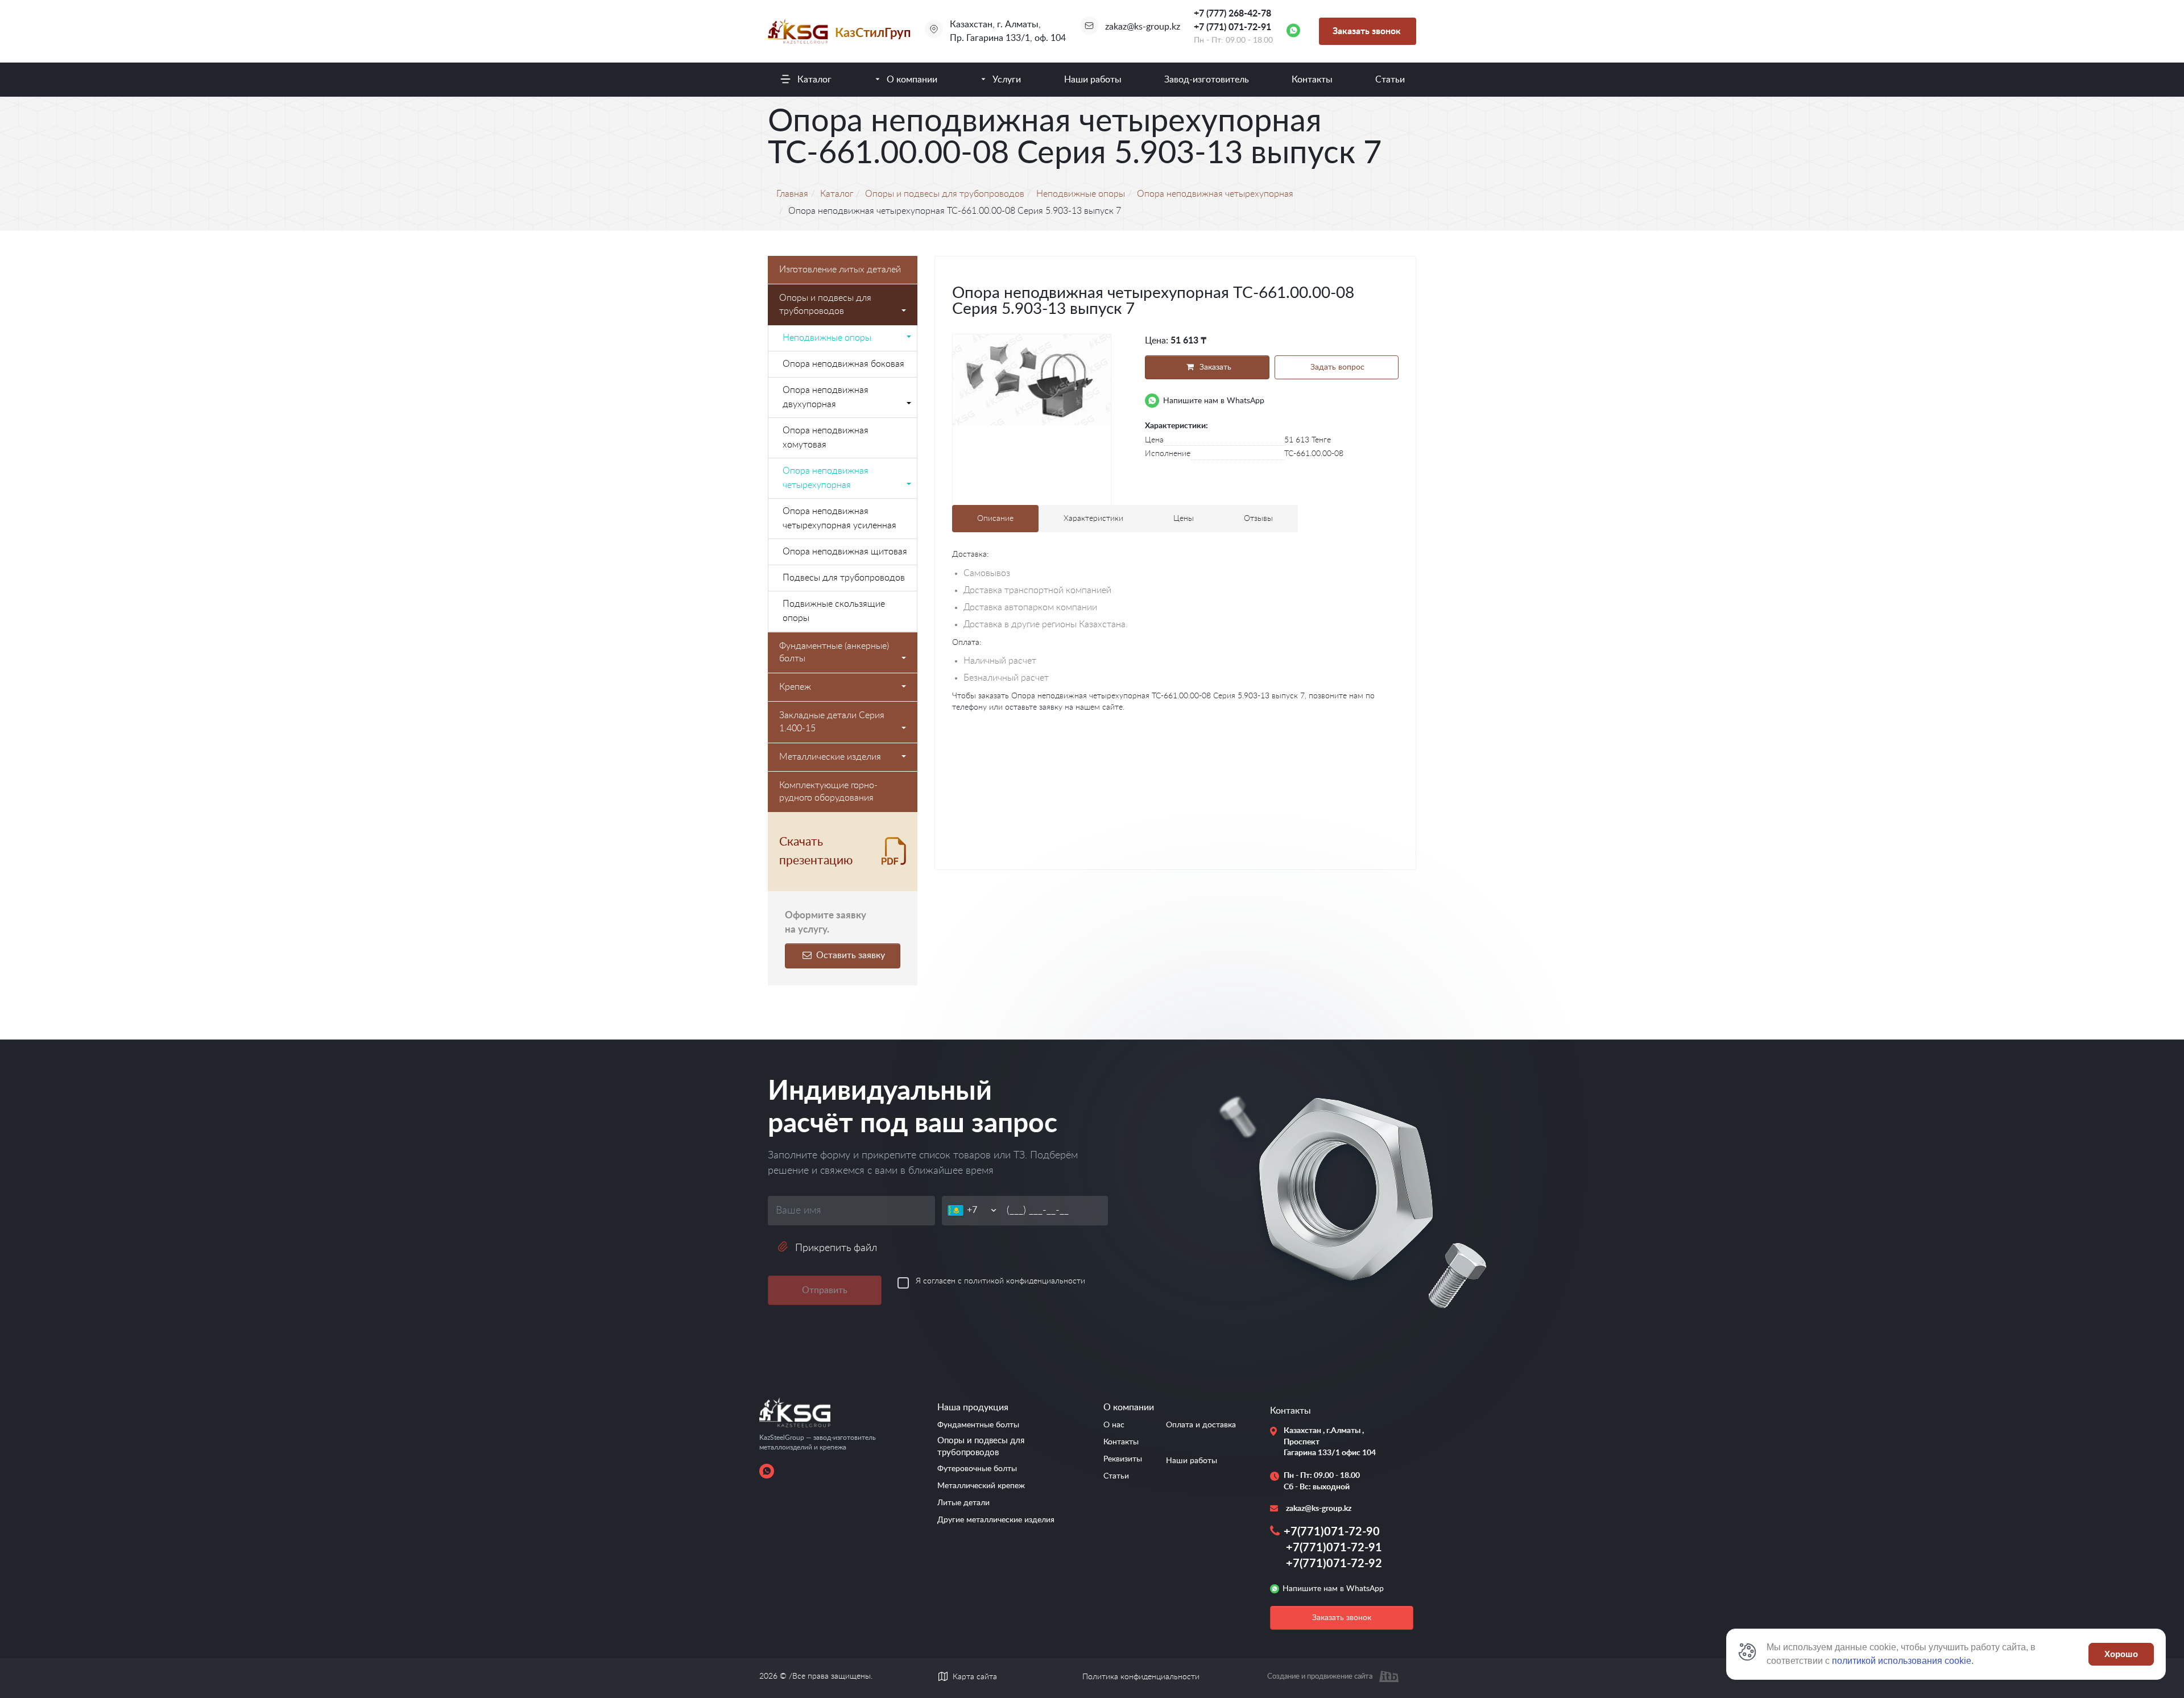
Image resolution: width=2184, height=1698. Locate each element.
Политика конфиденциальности (1141, 1677)
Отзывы (1258, 519)
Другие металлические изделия (996, 1520)
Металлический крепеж (981, 1486)
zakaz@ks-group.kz (1143, 27)
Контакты (1312, 80)
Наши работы (1093, 80)
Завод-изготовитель (1207, 80)
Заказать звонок (1367, 31)
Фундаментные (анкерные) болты (834, 653)
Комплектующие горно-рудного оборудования (828, 792)
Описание (995, 519)
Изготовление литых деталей (840, 270)
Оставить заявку (849, 955)
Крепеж (795, 687)
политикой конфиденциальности (1025, 1281)
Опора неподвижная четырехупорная (826, 478)
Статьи (1390, 80)
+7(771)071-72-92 (1334, 1564)
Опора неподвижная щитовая (845, 552)
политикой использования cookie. (1903, 1661)
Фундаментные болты (978, 1425)
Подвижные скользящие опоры (834, 611)
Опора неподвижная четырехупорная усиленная (839, 518)
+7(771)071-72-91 (1334, 1548)
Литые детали (963, 1503)
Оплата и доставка (1201, 1425)
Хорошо (2121, 1654)
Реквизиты (1123, 1459)
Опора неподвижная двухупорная (826, 397)
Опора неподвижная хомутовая (826, 438)
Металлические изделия (830, 757)
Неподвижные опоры (827, 338)
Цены (1184, 519)
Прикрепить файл (836, 1248)
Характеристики (1093, 519)
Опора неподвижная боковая (843, 364)
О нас (1114, 1425)
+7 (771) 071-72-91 (1232, 27)
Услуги (1007, 80)
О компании (912, 80)
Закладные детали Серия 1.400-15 (832, 722)
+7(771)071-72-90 (1332, 1532)
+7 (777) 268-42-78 (1232, 14)
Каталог (814, 80)
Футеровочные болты (977, 1469)
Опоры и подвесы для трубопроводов (825, 305)
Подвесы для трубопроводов (844, 578)
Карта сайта (975, 1677)
